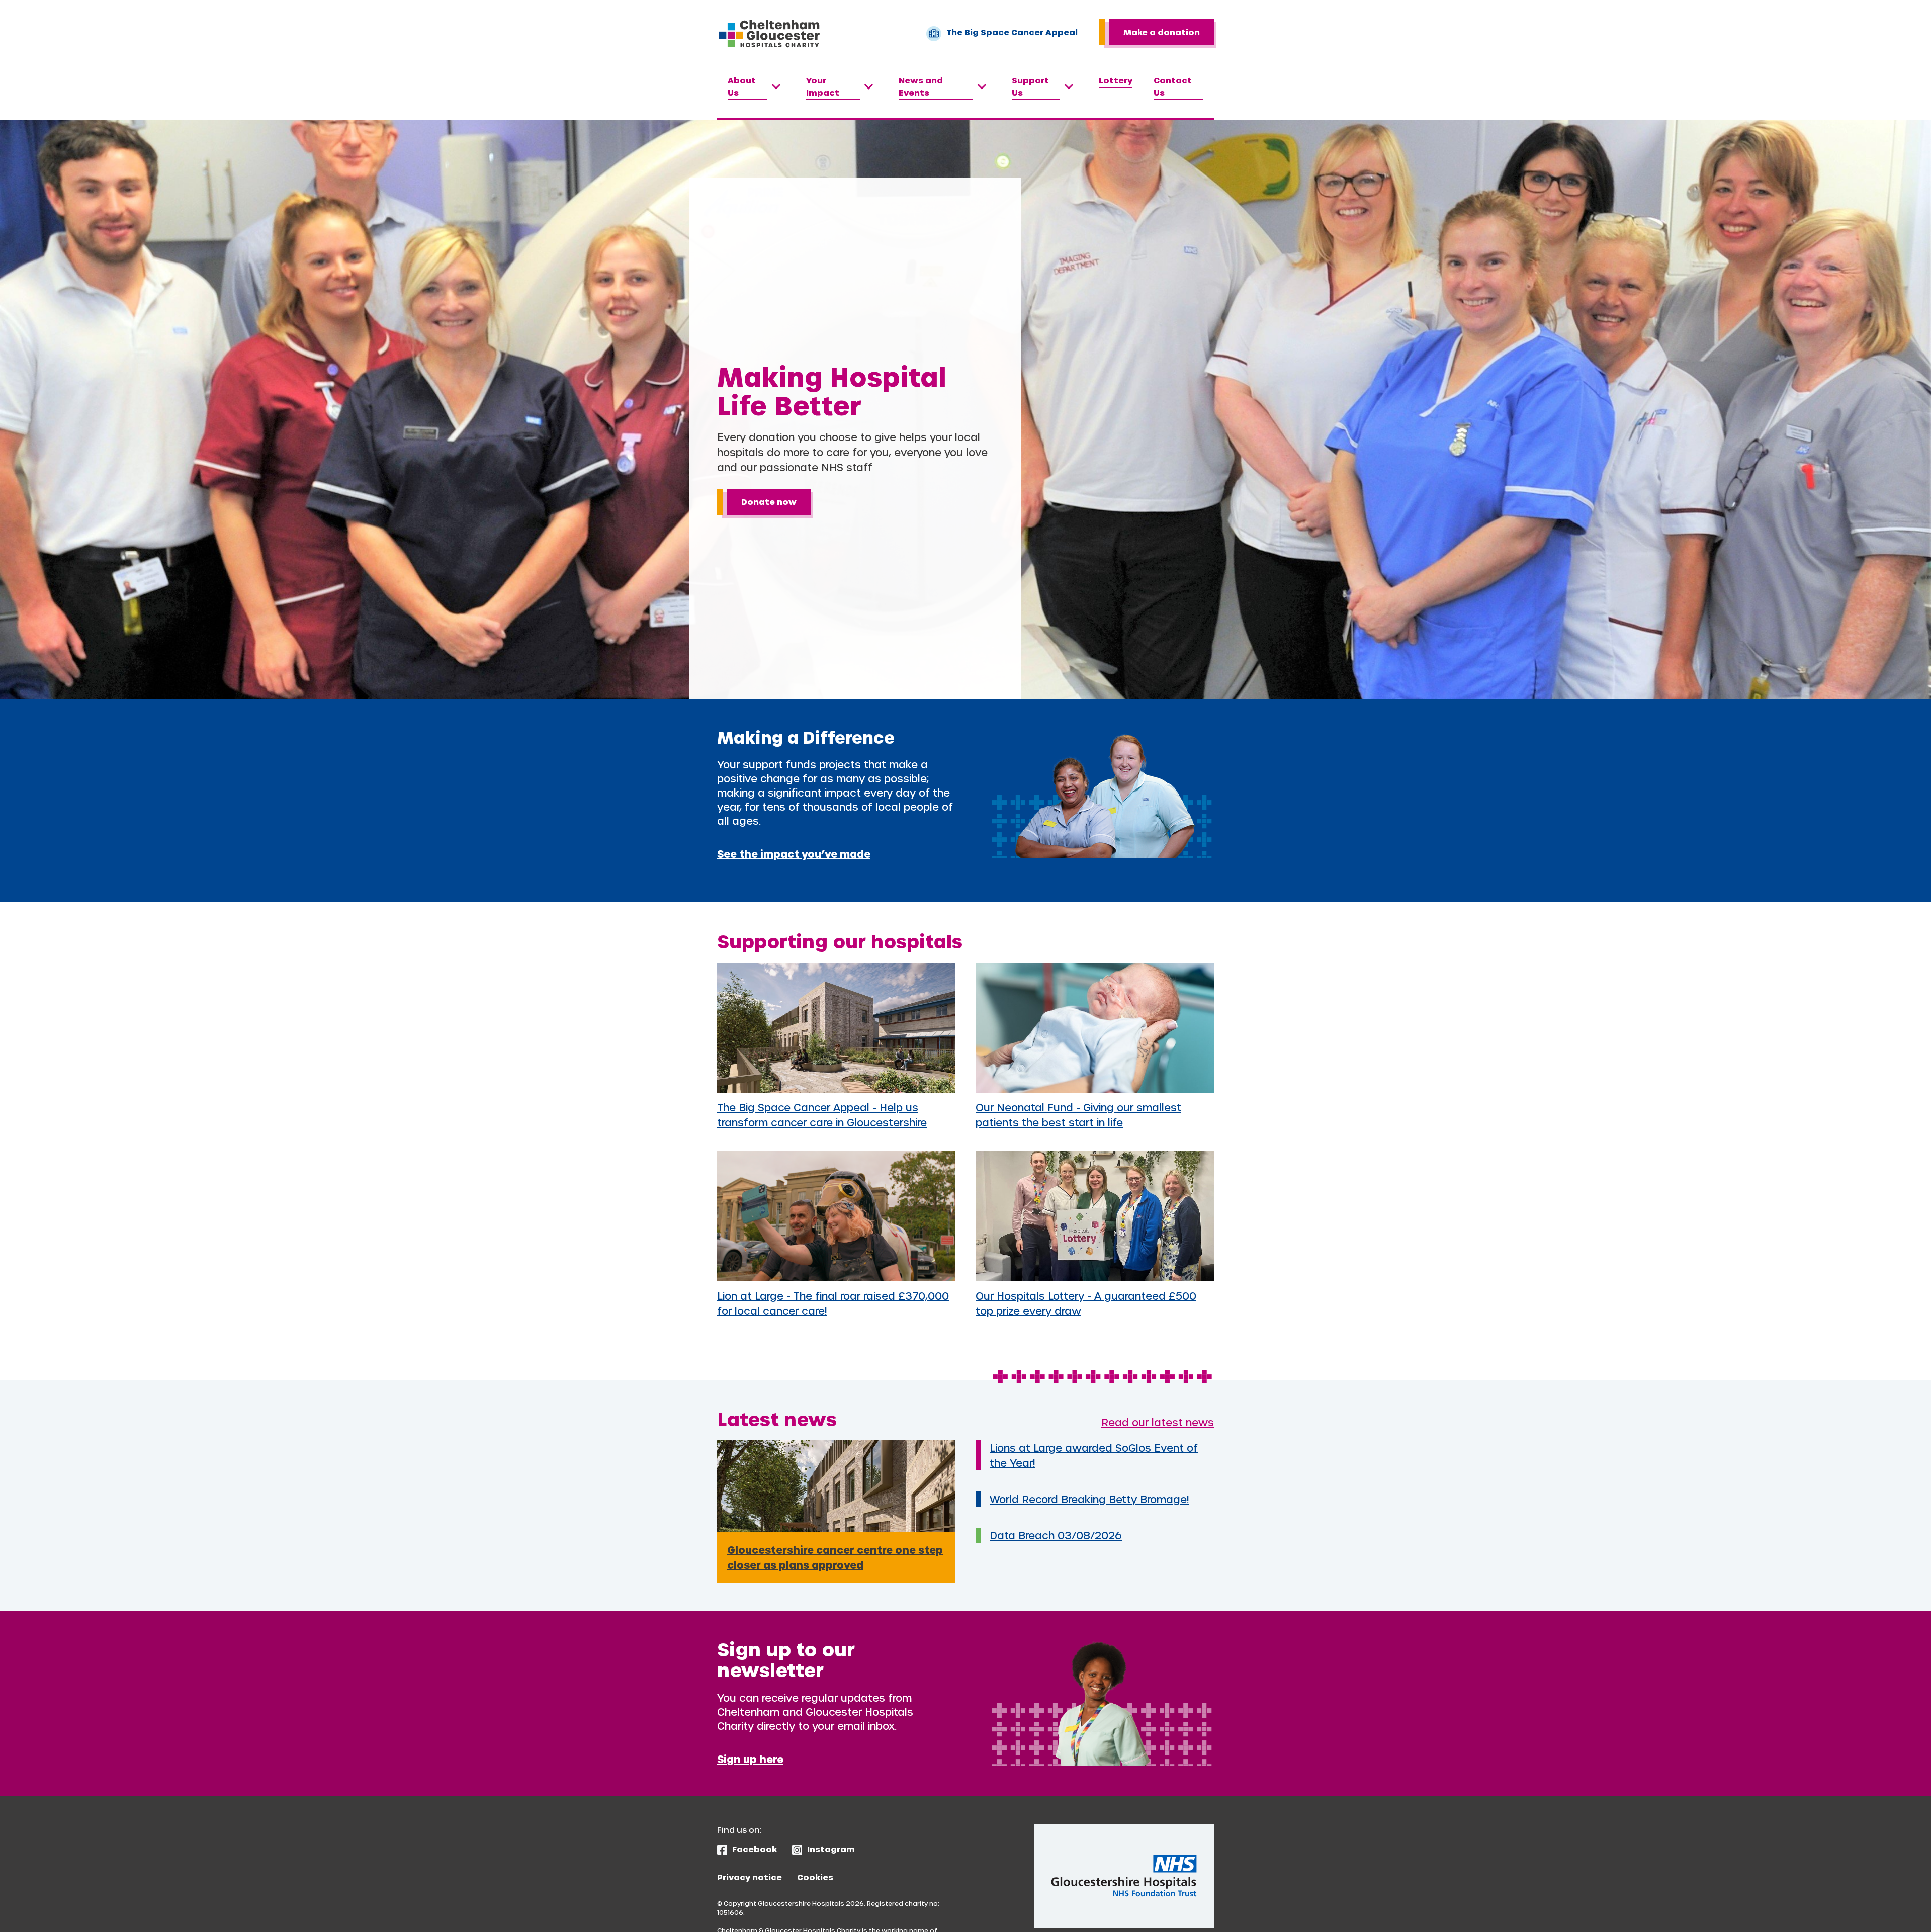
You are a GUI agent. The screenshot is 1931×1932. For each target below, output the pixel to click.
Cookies (815, 1877)
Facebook (755, 1849)
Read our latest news (1158, 1422)
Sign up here (750, 1759)
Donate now (769, 502)
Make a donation (1162, 32)
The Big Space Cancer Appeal (1012, 32)
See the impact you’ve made (794, 854)
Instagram (831, 1849)
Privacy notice (750, 1877)
